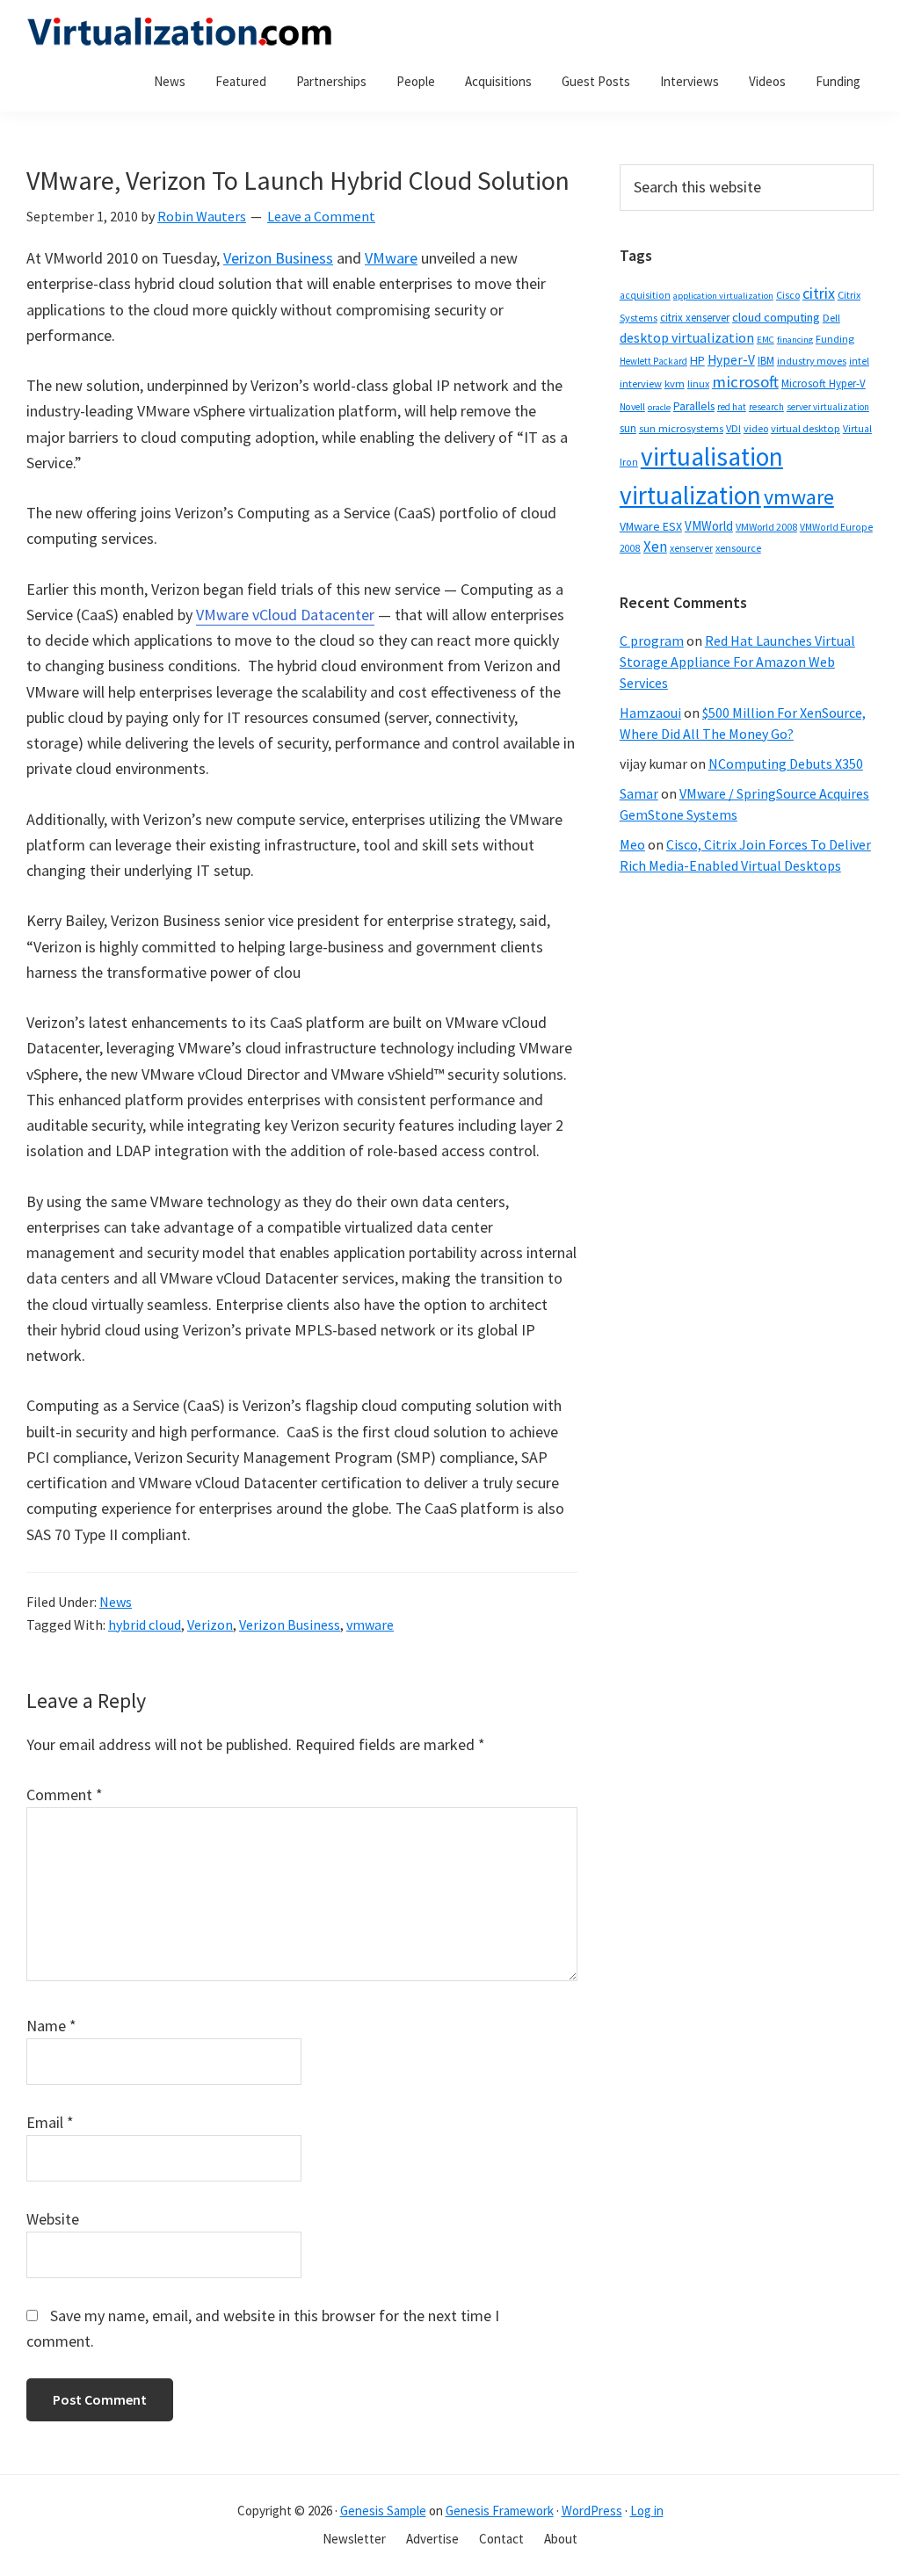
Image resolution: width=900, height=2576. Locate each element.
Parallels (694, 406)
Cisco (788, 295)
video (756, 428)
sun (628, 428)
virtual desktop (806, 428)
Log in (647, 2511)
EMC (766, 340)
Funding (835, 339)
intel (859, 361)
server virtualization (828, 407)
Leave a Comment (321, 216)
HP (697, 360)
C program (652, 640)
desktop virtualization (687, 337)
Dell (831, 318)
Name (51, 2026)
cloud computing (776, 317)
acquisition (645, 295)
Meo (632, 844)
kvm (675, 384)
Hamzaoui (650, 713)
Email (50, 2122)
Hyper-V (731, 360)
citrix (819, 293)
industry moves (812, 361)
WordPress (592, 2511)
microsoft (745, 382)
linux (698, 384)
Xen (655, 546)
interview (641, 384)
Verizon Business (278, 258)
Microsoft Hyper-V (824, 383)
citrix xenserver (695, 318)
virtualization (690, 495)
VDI (733, 428)
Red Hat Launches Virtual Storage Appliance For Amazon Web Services (737, 662)
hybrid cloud (145, 1624)
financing (795, 340)
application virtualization (723, 296)
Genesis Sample (383, 2511)
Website (53, 2219)
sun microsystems (681, 428)
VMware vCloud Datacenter (285, 615)
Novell (632, 407)
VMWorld (709, 526)
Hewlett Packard (653, 361)
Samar (639, 793)
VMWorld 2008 (766, 527)
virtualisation (712, 456)
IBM (766, 361)
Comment (65, 1795)
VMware (391, 258)
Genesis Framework (500, 2511)
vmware (370, 1624)
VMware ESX (651, 526)
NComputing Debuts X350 (786, 763)
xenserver (691, 548)
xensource (738, 548)
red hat (732, 407)
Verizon (210, 1624)
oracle (659, 407)
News (116, 1602)
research (766, 407)
